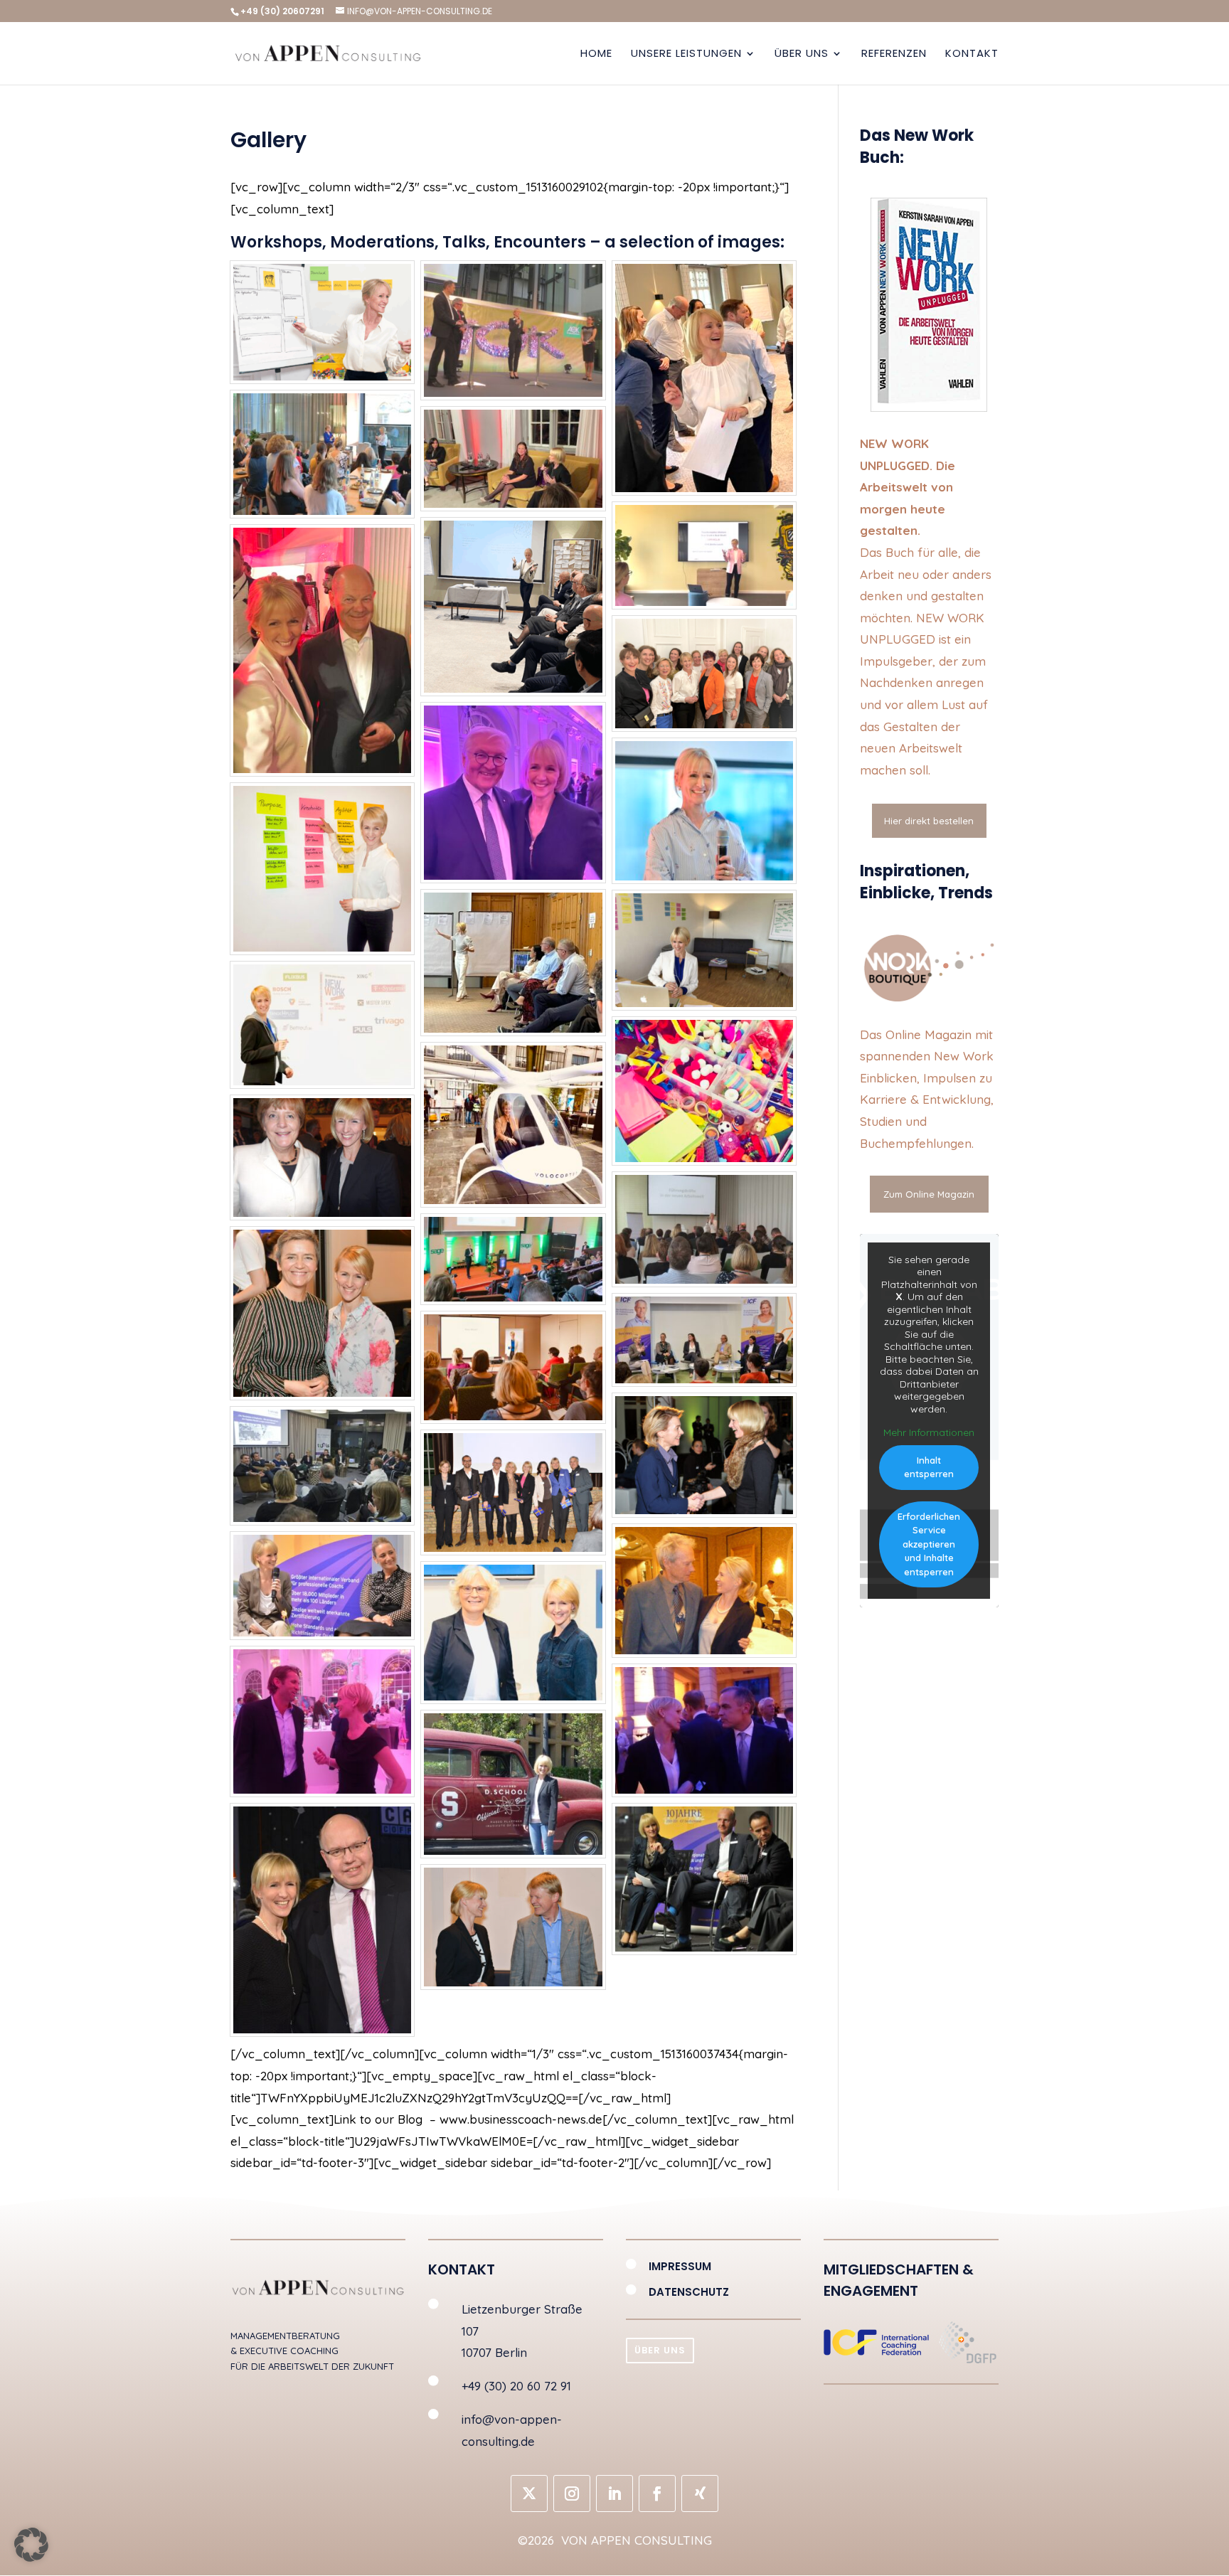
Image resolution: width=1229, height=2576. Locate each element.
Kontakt (972, 54)
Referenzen (894, 54)
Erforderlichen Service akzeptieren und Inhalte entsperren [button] (929, 1544)
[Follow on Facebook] (657, 2493)
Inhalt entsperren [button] (929, 1467)
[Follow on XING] (700, 2493)
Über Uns (802, 54)
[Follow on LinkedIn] (614, 2493)
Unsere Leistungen (686, 54)
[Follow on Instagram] (572, 2493)
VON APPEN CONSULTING (635, 2540)
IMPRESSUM (680, 2266)
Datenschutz (689, 2292)
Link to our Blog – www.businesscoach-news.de (468, 2119)
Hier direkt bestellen (929, 821)
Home (596, 54)
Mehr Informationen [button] (929, 1433)
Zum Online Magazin (929, 1194)
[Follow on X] (529, 2493)
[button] (31, 2545)
